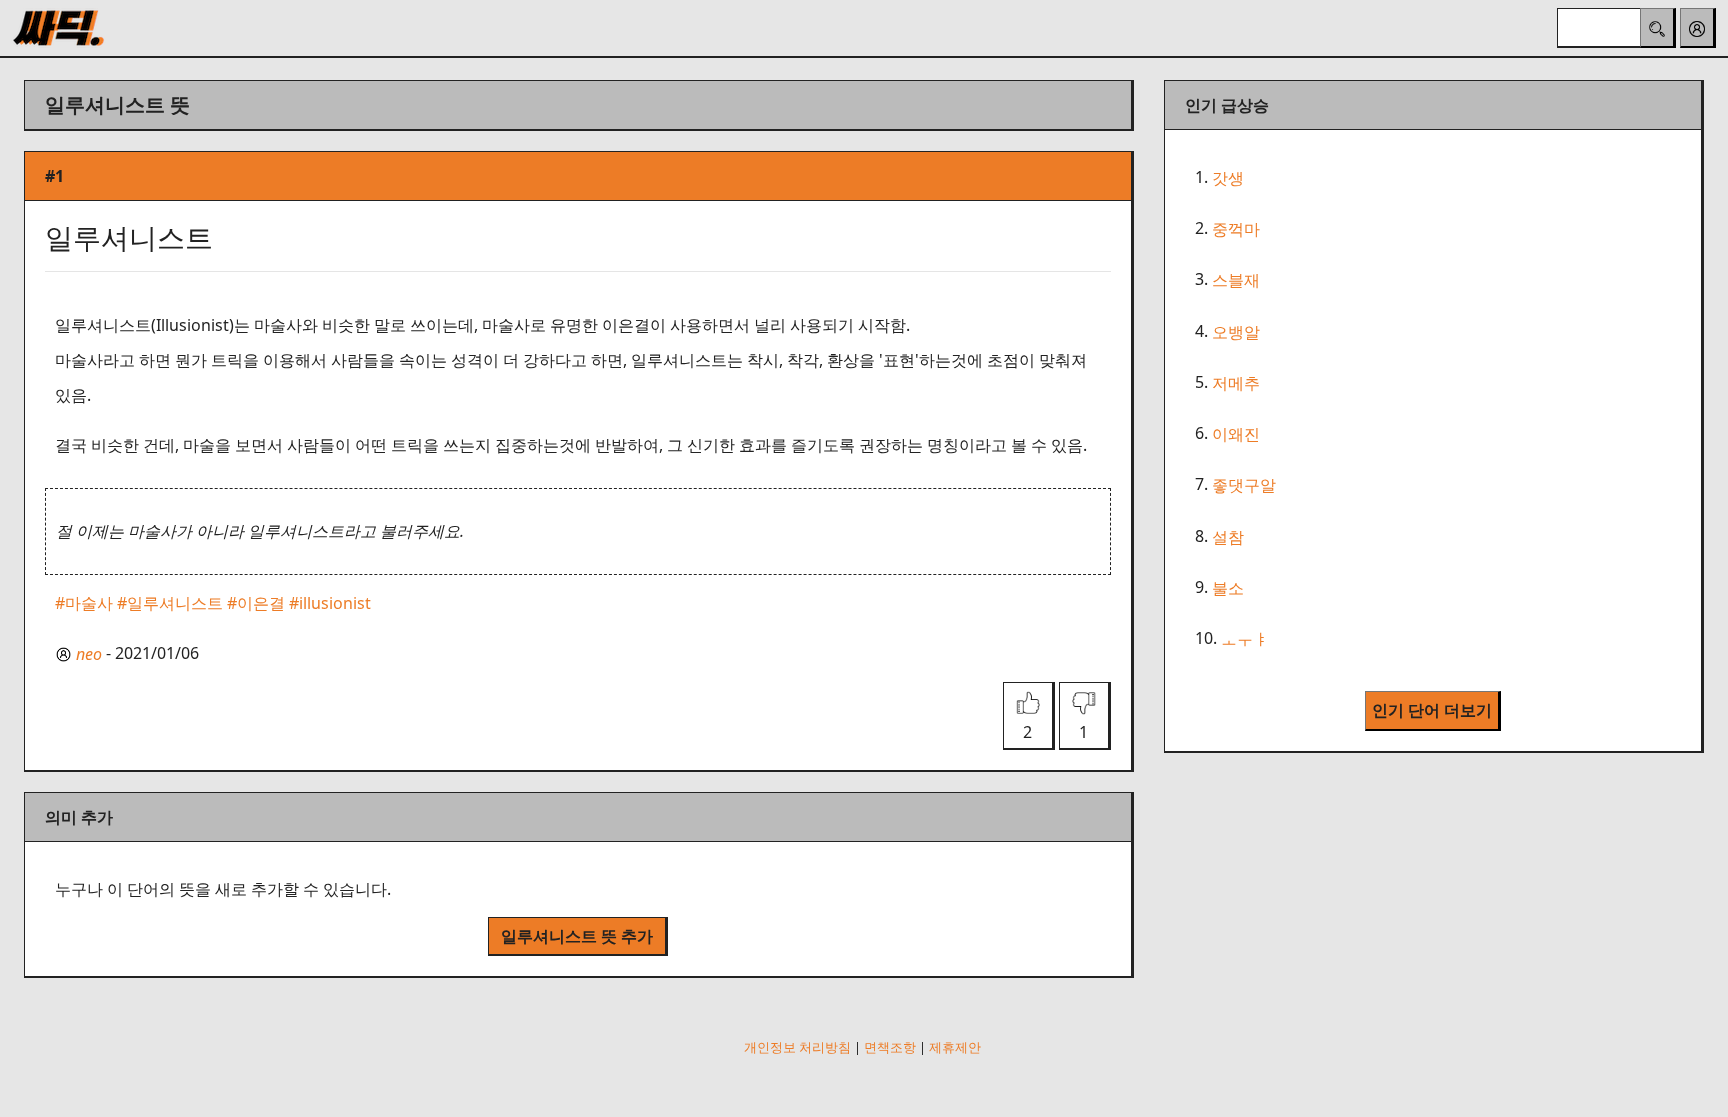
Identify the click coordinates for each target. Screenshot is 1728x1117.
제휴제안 (955, 1047)
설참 (1228, 537)
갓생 (1228, 178)
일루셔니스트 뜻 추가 (577, 936)
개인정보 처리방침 (797, 1047)
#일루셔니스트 (170, 603)
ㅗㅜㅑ (1245, 639)
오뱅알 (1236, 332)
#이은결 (256, 603)
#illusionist (330, 603)
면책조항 (890, 1047)
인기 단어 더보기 (1432, 710)
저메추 (1236, 383)
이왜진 (1236, 434)
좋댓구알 (1244, 486)
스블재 (1236, 281)
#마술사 (84, 603)
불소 (1228, 588)
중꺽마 (1236, 229)
